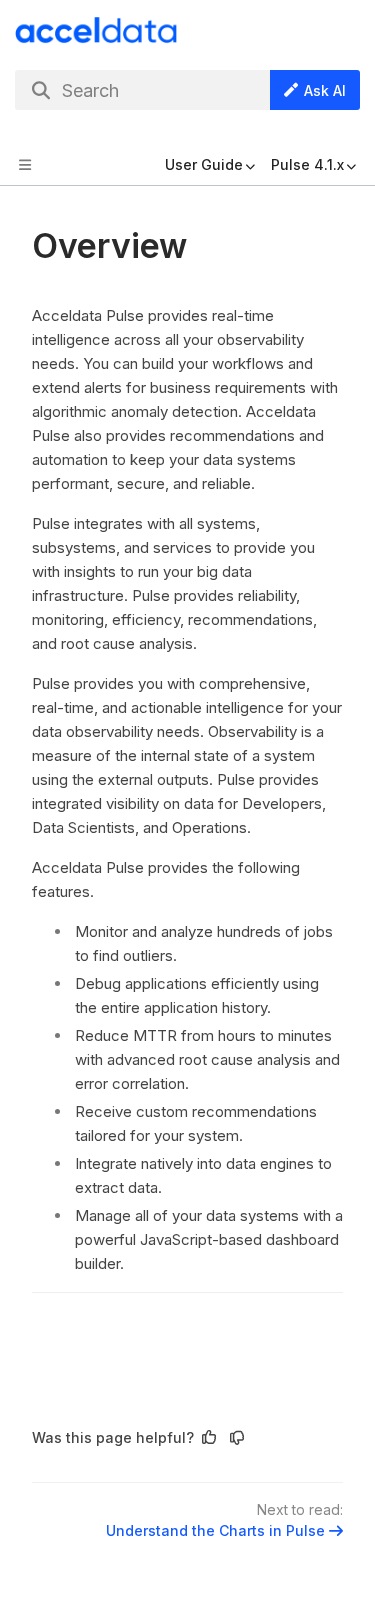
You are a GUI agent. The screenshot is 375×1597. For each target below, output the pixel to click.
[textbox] (187, 818)
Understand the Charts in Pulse (215, 1530)
